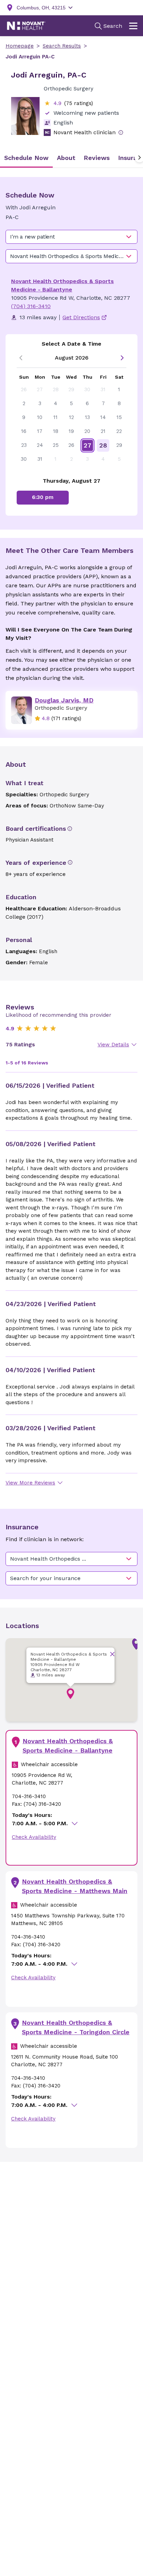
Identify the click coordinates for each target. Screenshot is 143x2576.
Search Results (62, 46)
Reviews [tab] (97, 158)
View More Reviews (30, 1483)
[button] (70, 1694)
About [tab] (66, 158)
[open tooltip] (121, 132)
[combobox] (71, 237)
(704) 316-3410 (31, 306)
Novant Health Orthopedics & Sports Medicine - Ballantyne (68, 1746)
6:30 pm (43, 497)
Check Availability (34, 1837)
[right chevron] (122, 358)
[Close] (112, 1654)
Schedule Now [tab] (26, 158)
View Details (113, 1045)
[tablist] (71, 158)
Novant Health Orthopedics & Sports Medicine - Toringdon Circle (76, 2027)
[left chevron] (21, 358)
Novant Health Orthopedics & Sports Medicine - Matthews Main (75, 1886)
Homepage (20, 46)
